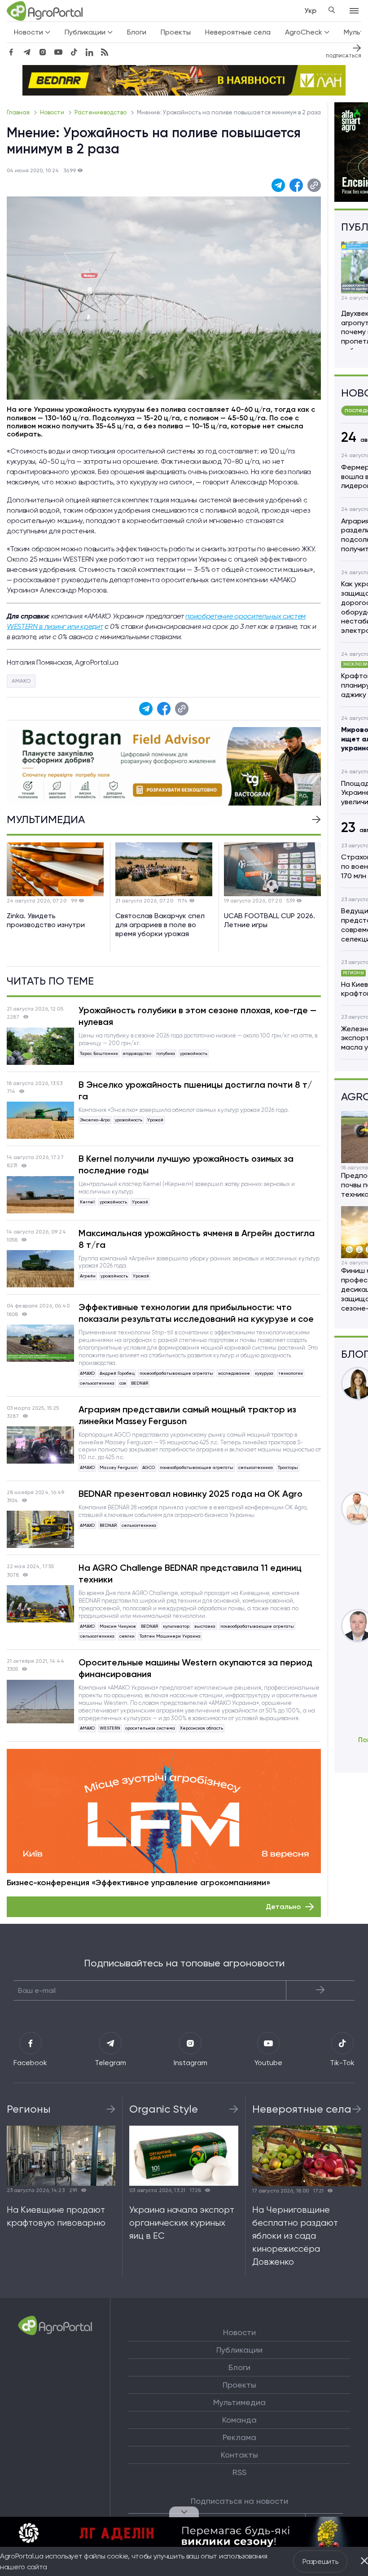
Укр (310, 11)
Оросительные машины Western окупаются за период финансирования (195, 1668)
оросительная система (150, 1728)
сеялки (127, 1636)
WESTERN (110, 1728)
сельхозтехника (97, 1383)
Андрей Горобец (117, 1373)
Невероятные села (238, 32)
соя (123, 1383)
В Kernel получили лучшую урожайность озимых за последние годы (186, 1164)
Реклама (239, 2437)
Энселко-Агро (95, 1120)
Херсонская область (202, 1728)
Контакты (239, 2455)
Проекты (176, 32)
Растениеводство (101, 112)
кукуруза (264, 1373)
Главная (19, 112)
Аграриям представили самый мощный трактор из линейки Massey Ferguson (187, 1415)
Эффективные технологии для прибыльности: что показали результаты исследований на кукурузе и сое (196, 1313)
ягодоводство (137, 1053)
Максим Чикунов (118, 1626)
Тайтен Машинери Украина (170, 1636)
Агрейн (88, 1276)
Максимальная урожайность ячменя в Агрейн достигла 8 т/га (197, 1239)
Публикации (239, 2350)
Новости (53, 112)
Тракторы (288, 1467)
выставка (205, 1626)
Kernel (87, 1202)
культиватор (176, 1626)
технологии (291, 1373)
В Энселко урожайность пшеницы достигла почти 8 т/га (195, 1090)
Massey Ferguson (118, 1467)
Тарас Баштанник (99, 1053)
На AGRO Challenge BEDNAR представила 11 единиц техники (190, 1573)
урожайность (194, 1053)
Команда (239, 2420)
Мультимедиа (239, 2402)
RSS (239, 2472)
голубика (166, 1053)
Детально (283, 1907)
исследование (234, 1373)
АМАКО (21, 681)
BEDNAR (140, 1383)
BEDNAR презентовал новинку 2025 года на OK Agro (191, 1494)
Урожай (155, 1120)
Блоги (137, 32)
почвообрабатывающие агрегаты (176, 1373)
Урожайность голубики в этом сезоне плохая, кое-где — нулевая (197, 1016)
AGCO (149, 1467)
